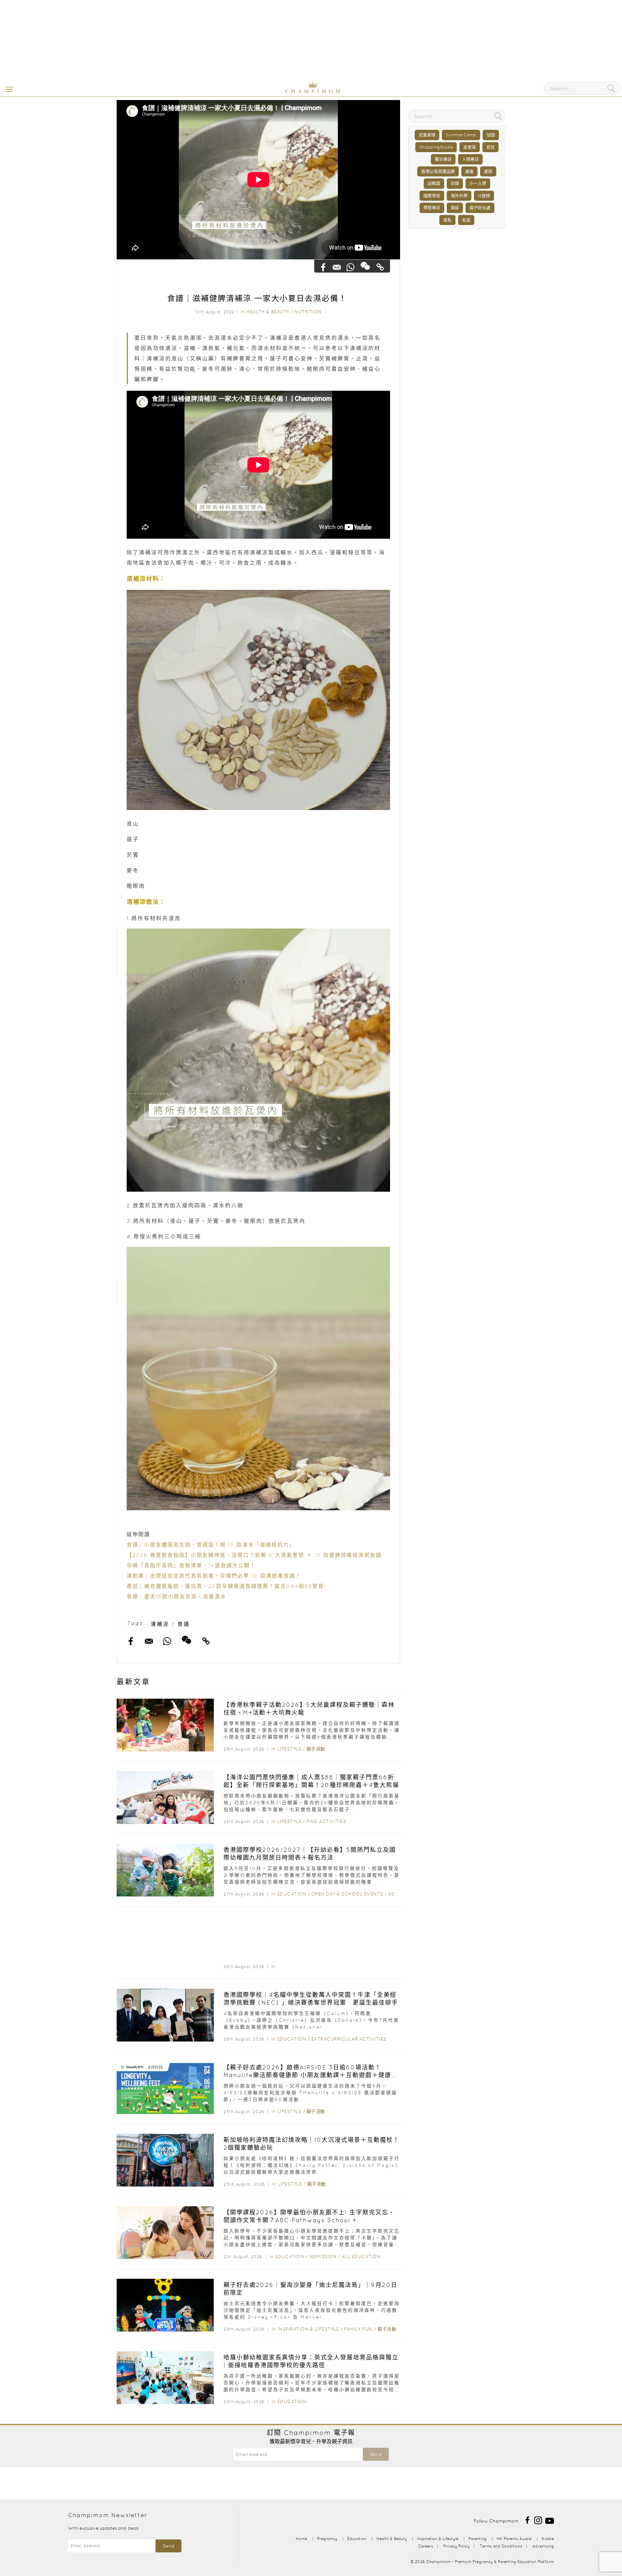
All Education (361, 2256)
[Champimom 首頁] (272, 92)
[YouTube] (550, 2520)
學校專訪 (432, 208)
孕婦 (455, 183)
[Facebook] (527, 2520)
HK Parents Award (514, 2539)
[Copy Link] (381, 267)
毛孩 (466, 220)
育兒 (490, 147)
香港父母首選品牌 (438, 171)
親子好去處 (480, 208)
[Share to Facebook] (324, 267)
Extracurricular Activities (349, 2039)
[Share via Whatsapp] (351, 267)
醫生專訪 (443, 159)
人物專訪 (470, 159)
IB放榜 (484, 196)
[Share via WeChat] (366, 265)
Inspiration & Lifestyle (308, 2329)
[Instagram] (538, 2520)
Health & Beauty (268, 312)
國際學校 (432, 196)
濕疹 (455, 208)
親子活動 (316, 1749)
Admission (323, 2256)
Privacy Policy (456, 2546)
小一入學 (478, 183)
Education (292, 1894)
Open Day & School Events (347, 1894)
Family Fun (358, 2329)
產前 (488, 171)
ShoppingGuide (436, 147)
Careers (426, 2546)
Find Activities (326, 1821)
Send (376, 2454)
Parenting (478, 2539)
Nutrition (308, 312)
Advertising (543, 2546)
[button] (8, 89)
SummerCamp (461, 135)
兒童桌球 (427, 135)
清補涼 (160, 1624)
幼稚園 (434, 183)
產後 (469, 171)
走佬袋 (470, 147)
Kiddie (548, 2539)
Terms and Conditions (501, 2546)
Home (301, 2539)
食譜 (184, 1624)
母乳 (447, 220)
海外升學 (459, 196)
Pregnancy (327, 2539)
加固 (491, 135)
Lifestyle (289, 1749)
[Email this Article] (337, 267)
